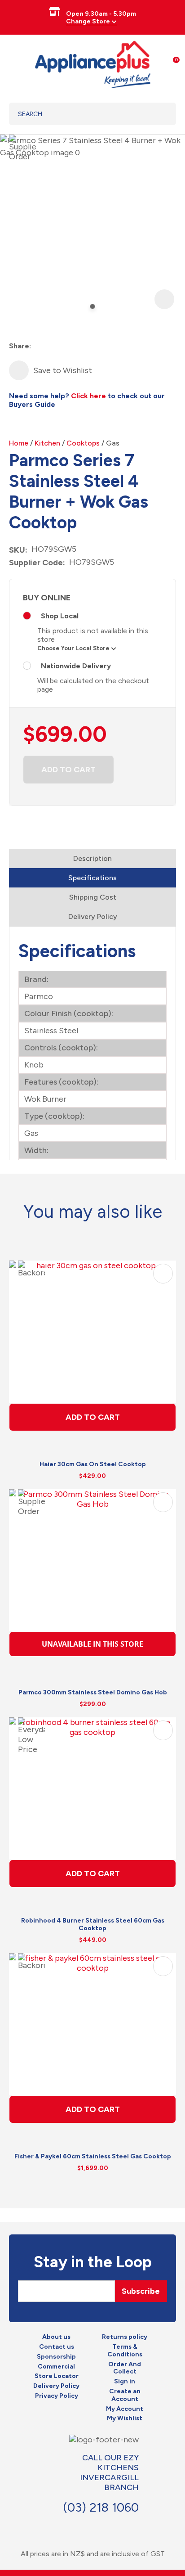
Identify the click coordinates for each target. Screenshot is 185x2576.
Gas (113, 443)
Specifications (92, 878)
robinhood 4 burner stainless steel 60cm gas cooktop (93, 1924)
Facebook (76, 2526)
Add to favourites (163, 1274)
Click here (88, 396)
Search (158, 114)
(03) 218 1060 (101, 2507)
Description (92, 858)
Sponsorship (56, 2357)
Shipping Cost (93, 897)
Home (19, 443)
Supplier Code (36, 563)
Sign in (125, 2382)
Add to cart (68, 770)
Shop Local (60, 616)
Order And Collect (125, 2368)
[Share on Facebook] (39, 346)
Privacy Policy (57, 2396)
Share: (20, 346)
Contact (108, 2526)
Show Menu (14, 63)
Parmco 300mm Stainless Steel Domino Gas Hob (93, 1692)
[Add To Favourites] (19, 370)
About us (56, 2337)
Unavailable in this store (92, 1644)
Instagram (92, 2526)
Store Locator (57, 2376)
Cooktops (83, 443)
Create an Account (125, 2395)
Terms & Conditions (125, 2351)
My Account (125, 2409)
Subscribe (141, 2291)
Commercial (56, 2367)
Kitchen (47, 443)
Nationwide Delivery (76, 666)
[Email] (71, 346)
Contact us (57, 2347)
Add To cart (93, 1417)
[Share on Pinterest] (87, 346)
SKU (17, 550)
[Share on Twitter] (55, 346)
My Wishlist (125, 2418)
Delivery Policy (93, 916)
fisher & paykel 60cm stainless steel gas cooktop (93, 2156)
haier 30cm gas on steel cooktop (93, 1464)
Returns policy (125, 2337)
